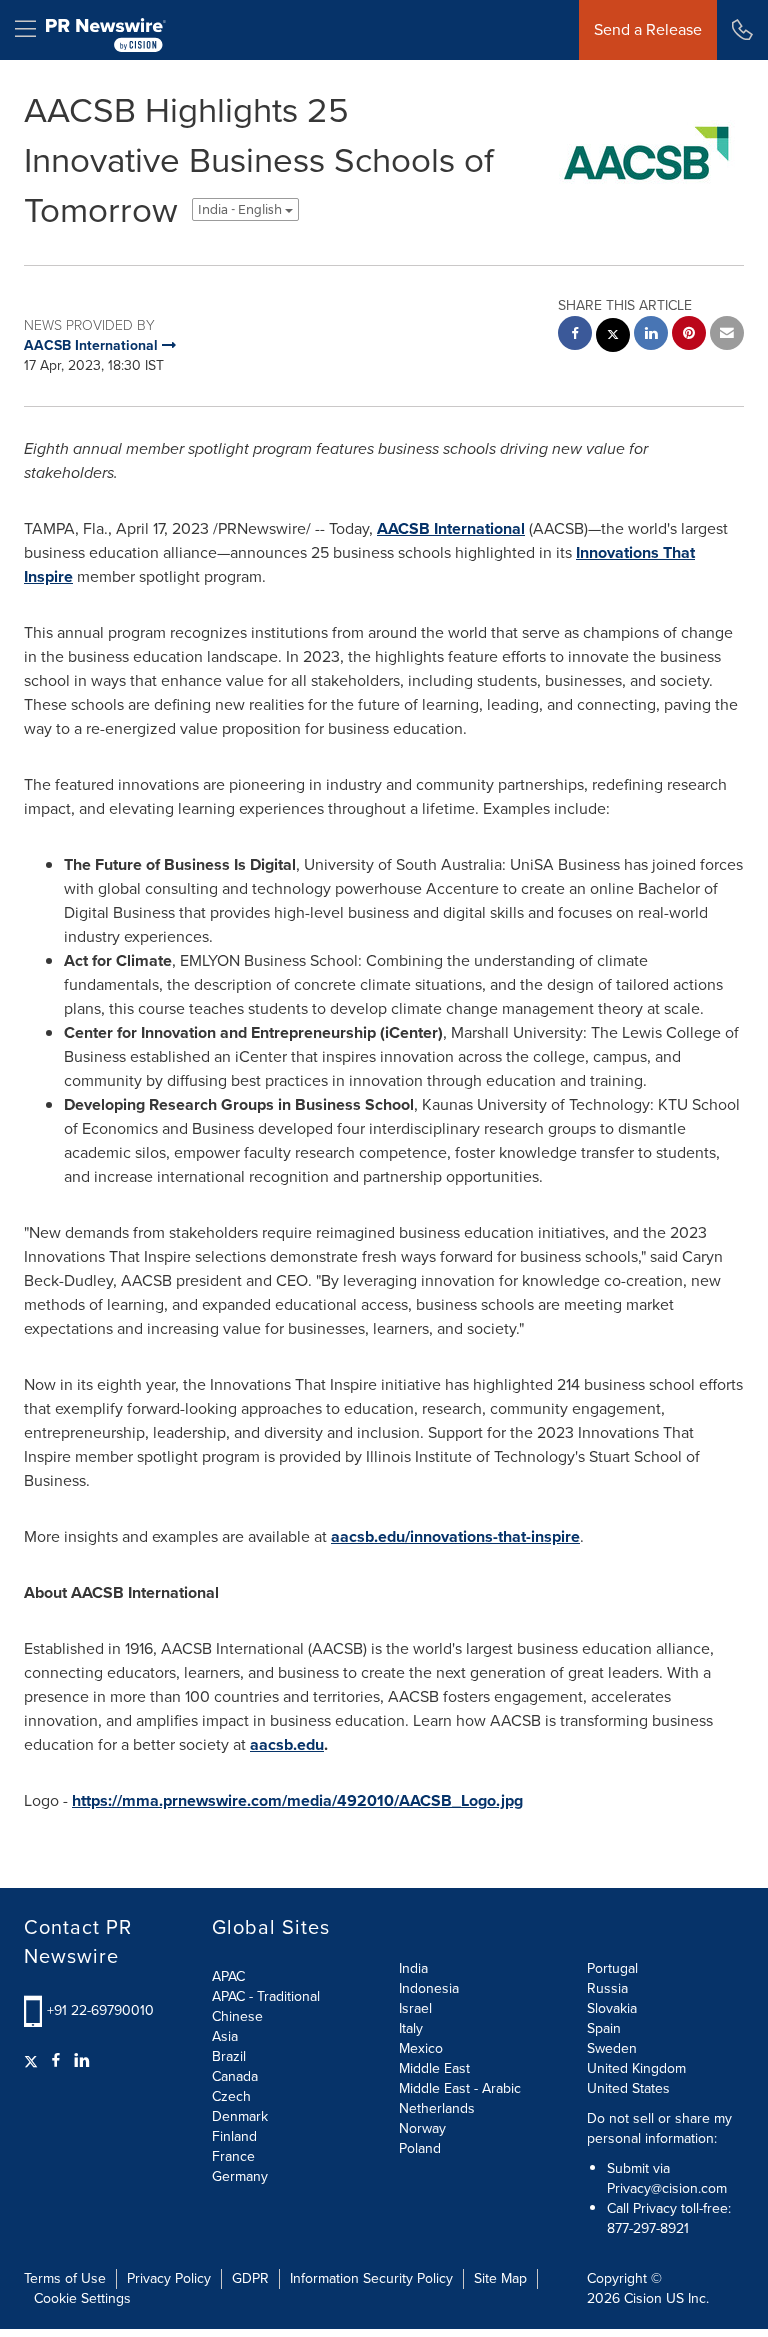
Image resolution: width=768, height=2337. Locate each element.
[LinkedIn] (82, 2061)
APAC (228, 1976)
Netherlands (437, 2108)
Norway (422, 2128)
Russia (607, 1988)
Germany (240, 2176)
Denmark (240, 2116)
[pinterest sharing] (689, 335)
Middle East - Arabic (460, 2088)
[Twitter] (33, 2061)
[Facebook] (56, 2061)
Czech (231, 2096)
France (233, 2156)
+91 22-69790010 (100, 2010)
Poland (420, 2148)
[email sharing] (727, 335)
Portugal (612, 1968)
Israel (415, 2008)
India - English (241, 209)
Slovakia (612, 2008)
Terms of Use (65, 2278)
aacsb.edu (287, 1744)
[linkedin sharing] (651, 335)
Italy (411, 2028)
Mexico (421, 2048)
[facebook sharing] (575, 335)
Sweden (612, 2048)
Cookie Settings (82, 2298)
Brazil (229, 2056)
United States (628, 2088)
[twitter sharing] (613, 337)
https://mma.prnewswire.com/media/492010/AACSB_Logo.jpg (297, 1800)
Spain (604, 2028)
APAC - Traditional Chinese (266, 2006)
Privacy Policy (169, 2278)
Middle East (434, 2068)
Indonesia (429, 1988)
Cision (643, 2298)
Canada (235, 2076)
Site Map (500, 2278)
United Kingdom (636, 2068)
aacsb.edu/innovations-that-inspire (455, 1536)
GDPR (250, 2278)
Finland (234, 2136)
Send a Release (648, 29)
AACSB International (451, 528)
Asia (225, 2036)
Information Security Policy (371, 2278)
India (413, 1968)
